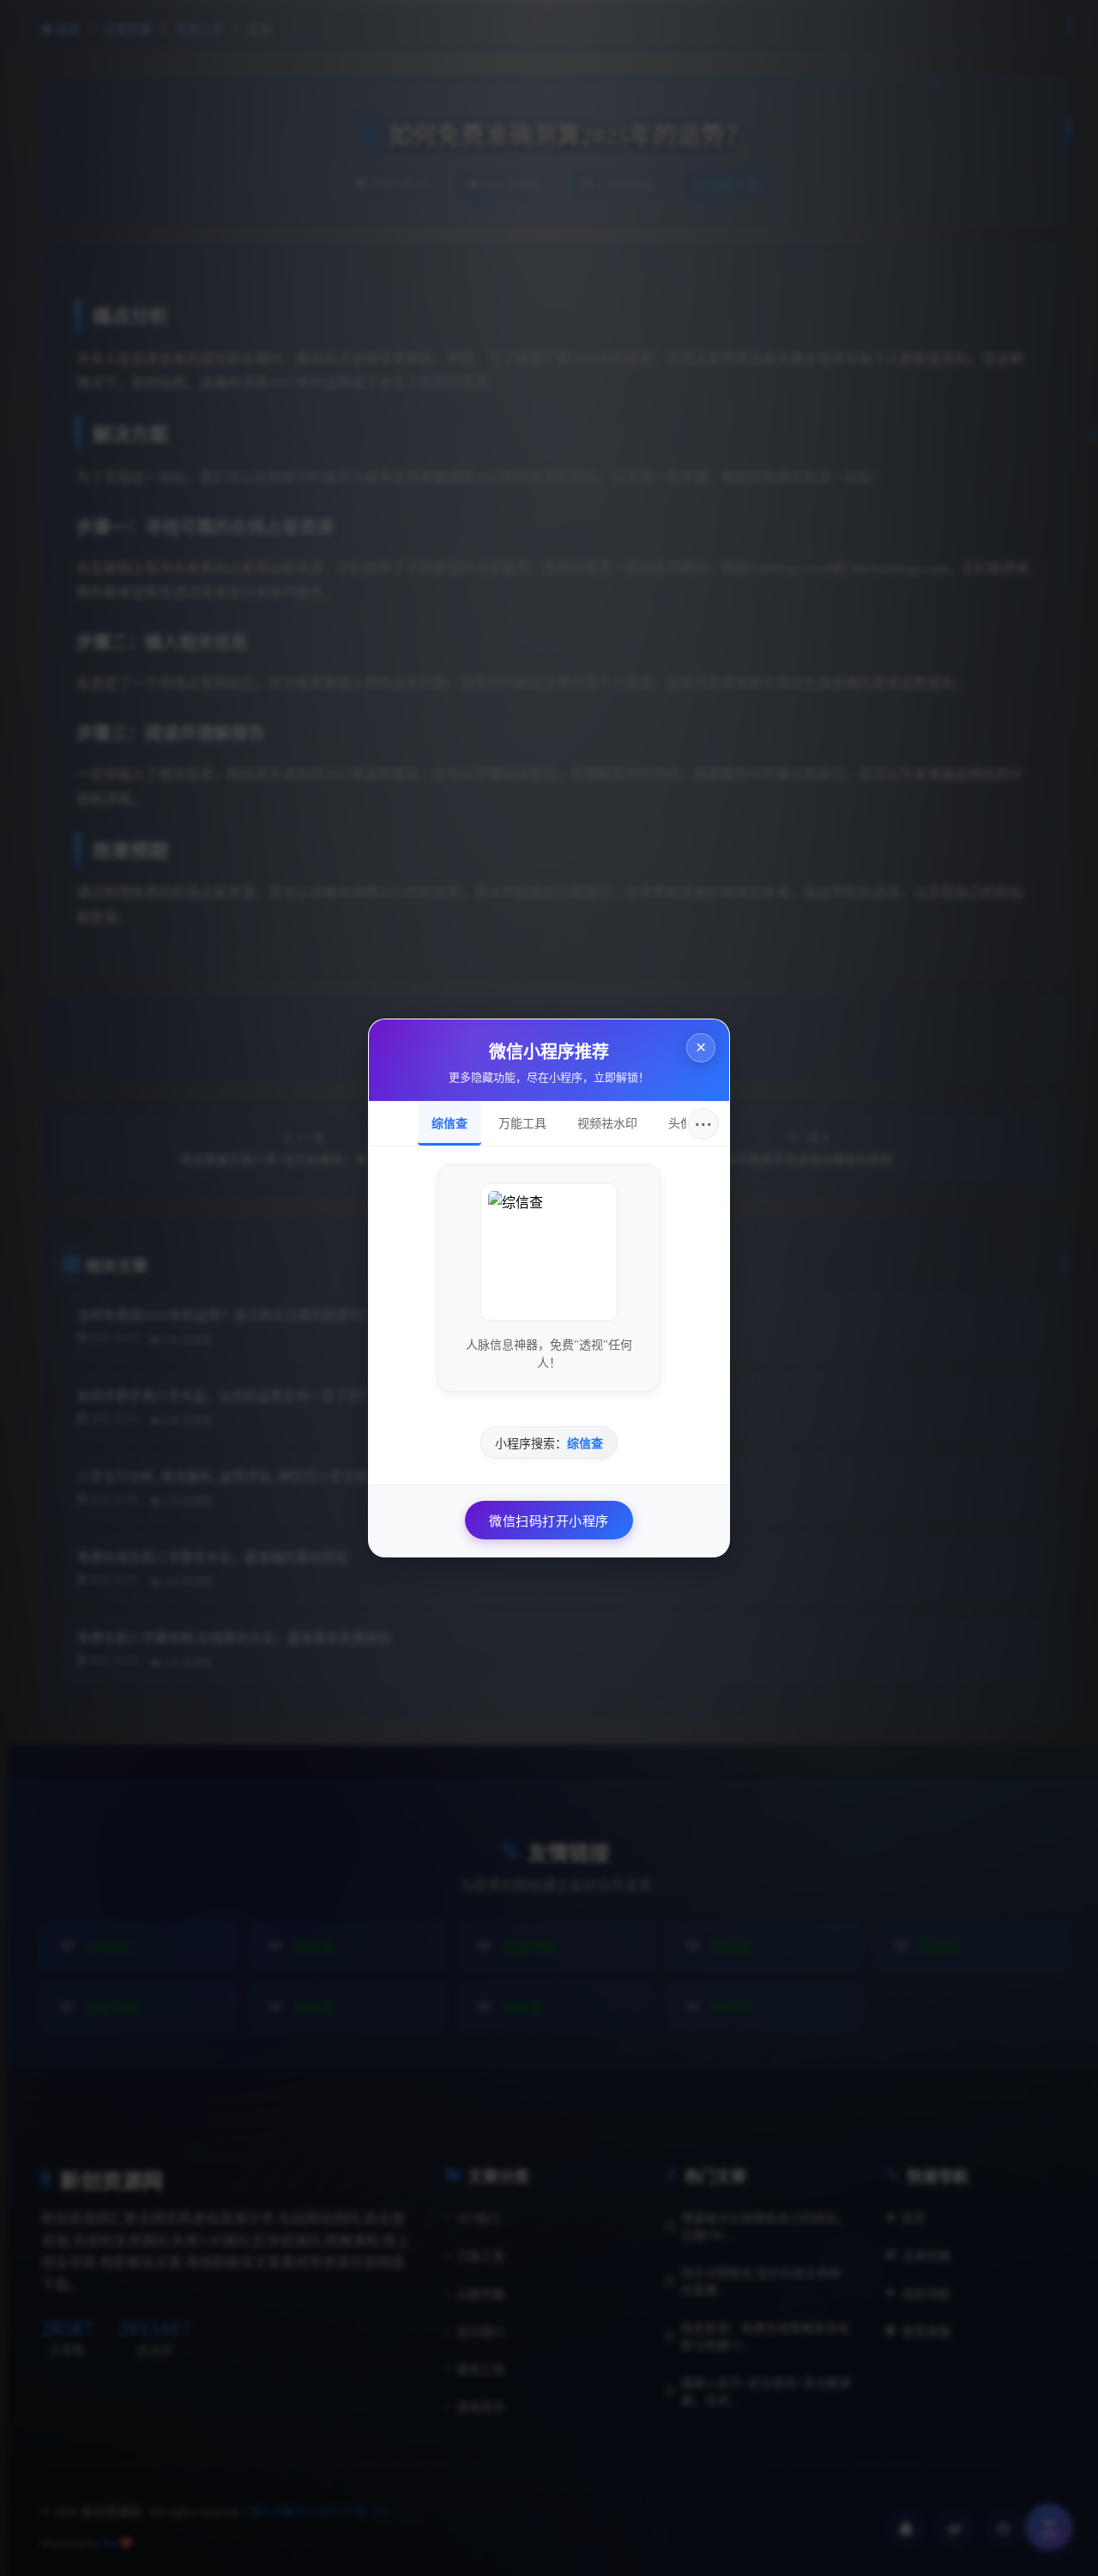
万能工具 (522, 1123)
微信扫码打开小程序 (549, 1521)
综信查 (449, 1123)
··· (704, 1124)
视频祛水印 (607, 1123)
